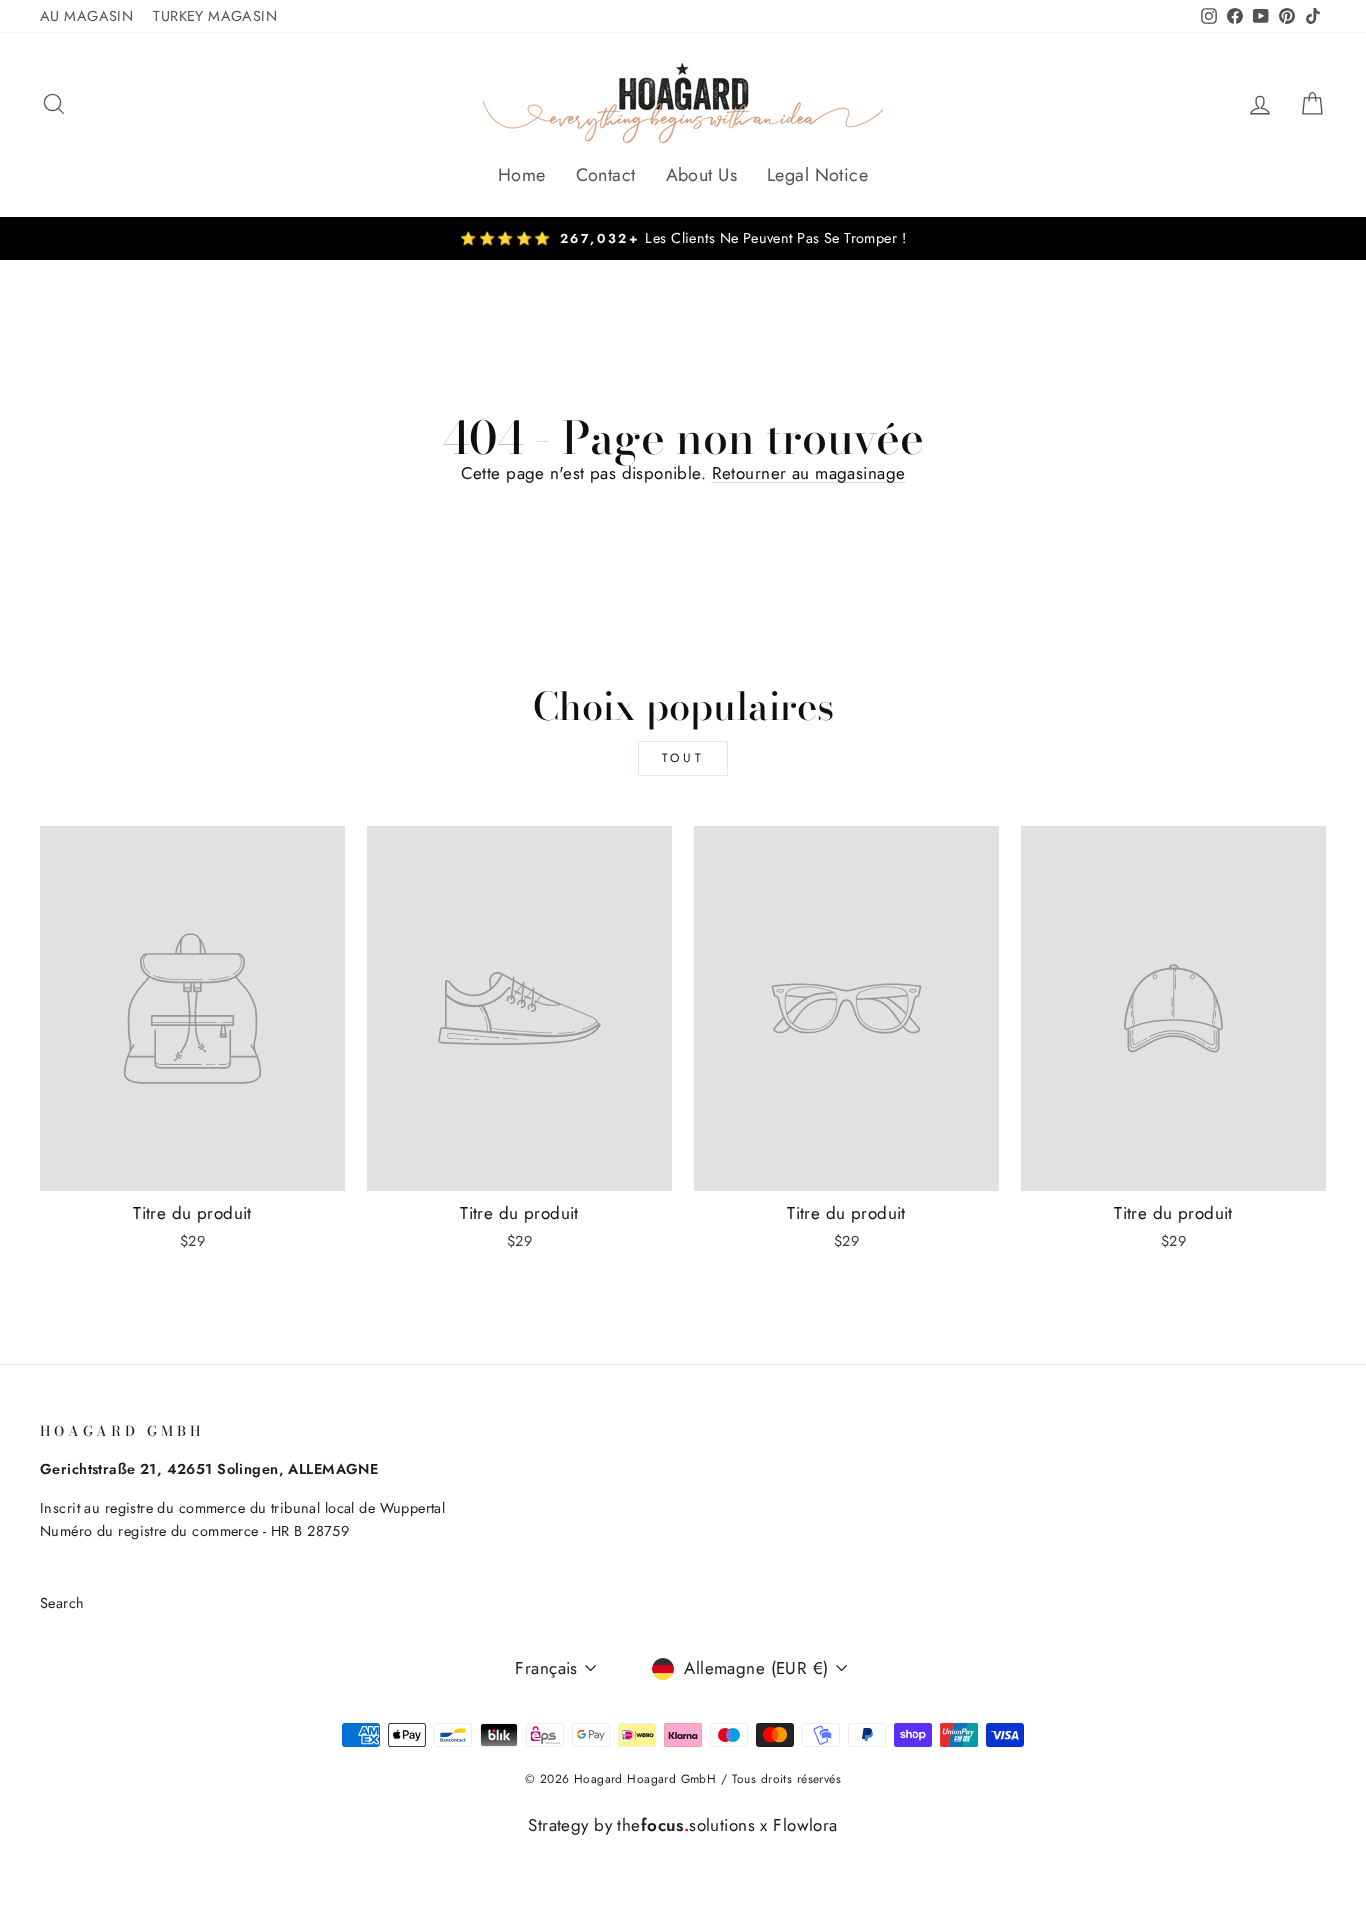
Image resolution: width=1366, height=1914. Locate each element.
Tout (683, 758)
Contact (606, 175)
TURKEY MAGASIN (215, 16)
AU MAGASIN (86, 16)
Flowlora (805, 1825)
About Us (701, 175)
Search (62, 1603)
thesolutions (686, 1825)
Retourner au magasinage (809, 473)
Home (522, 175)
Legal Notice (817, 175)
